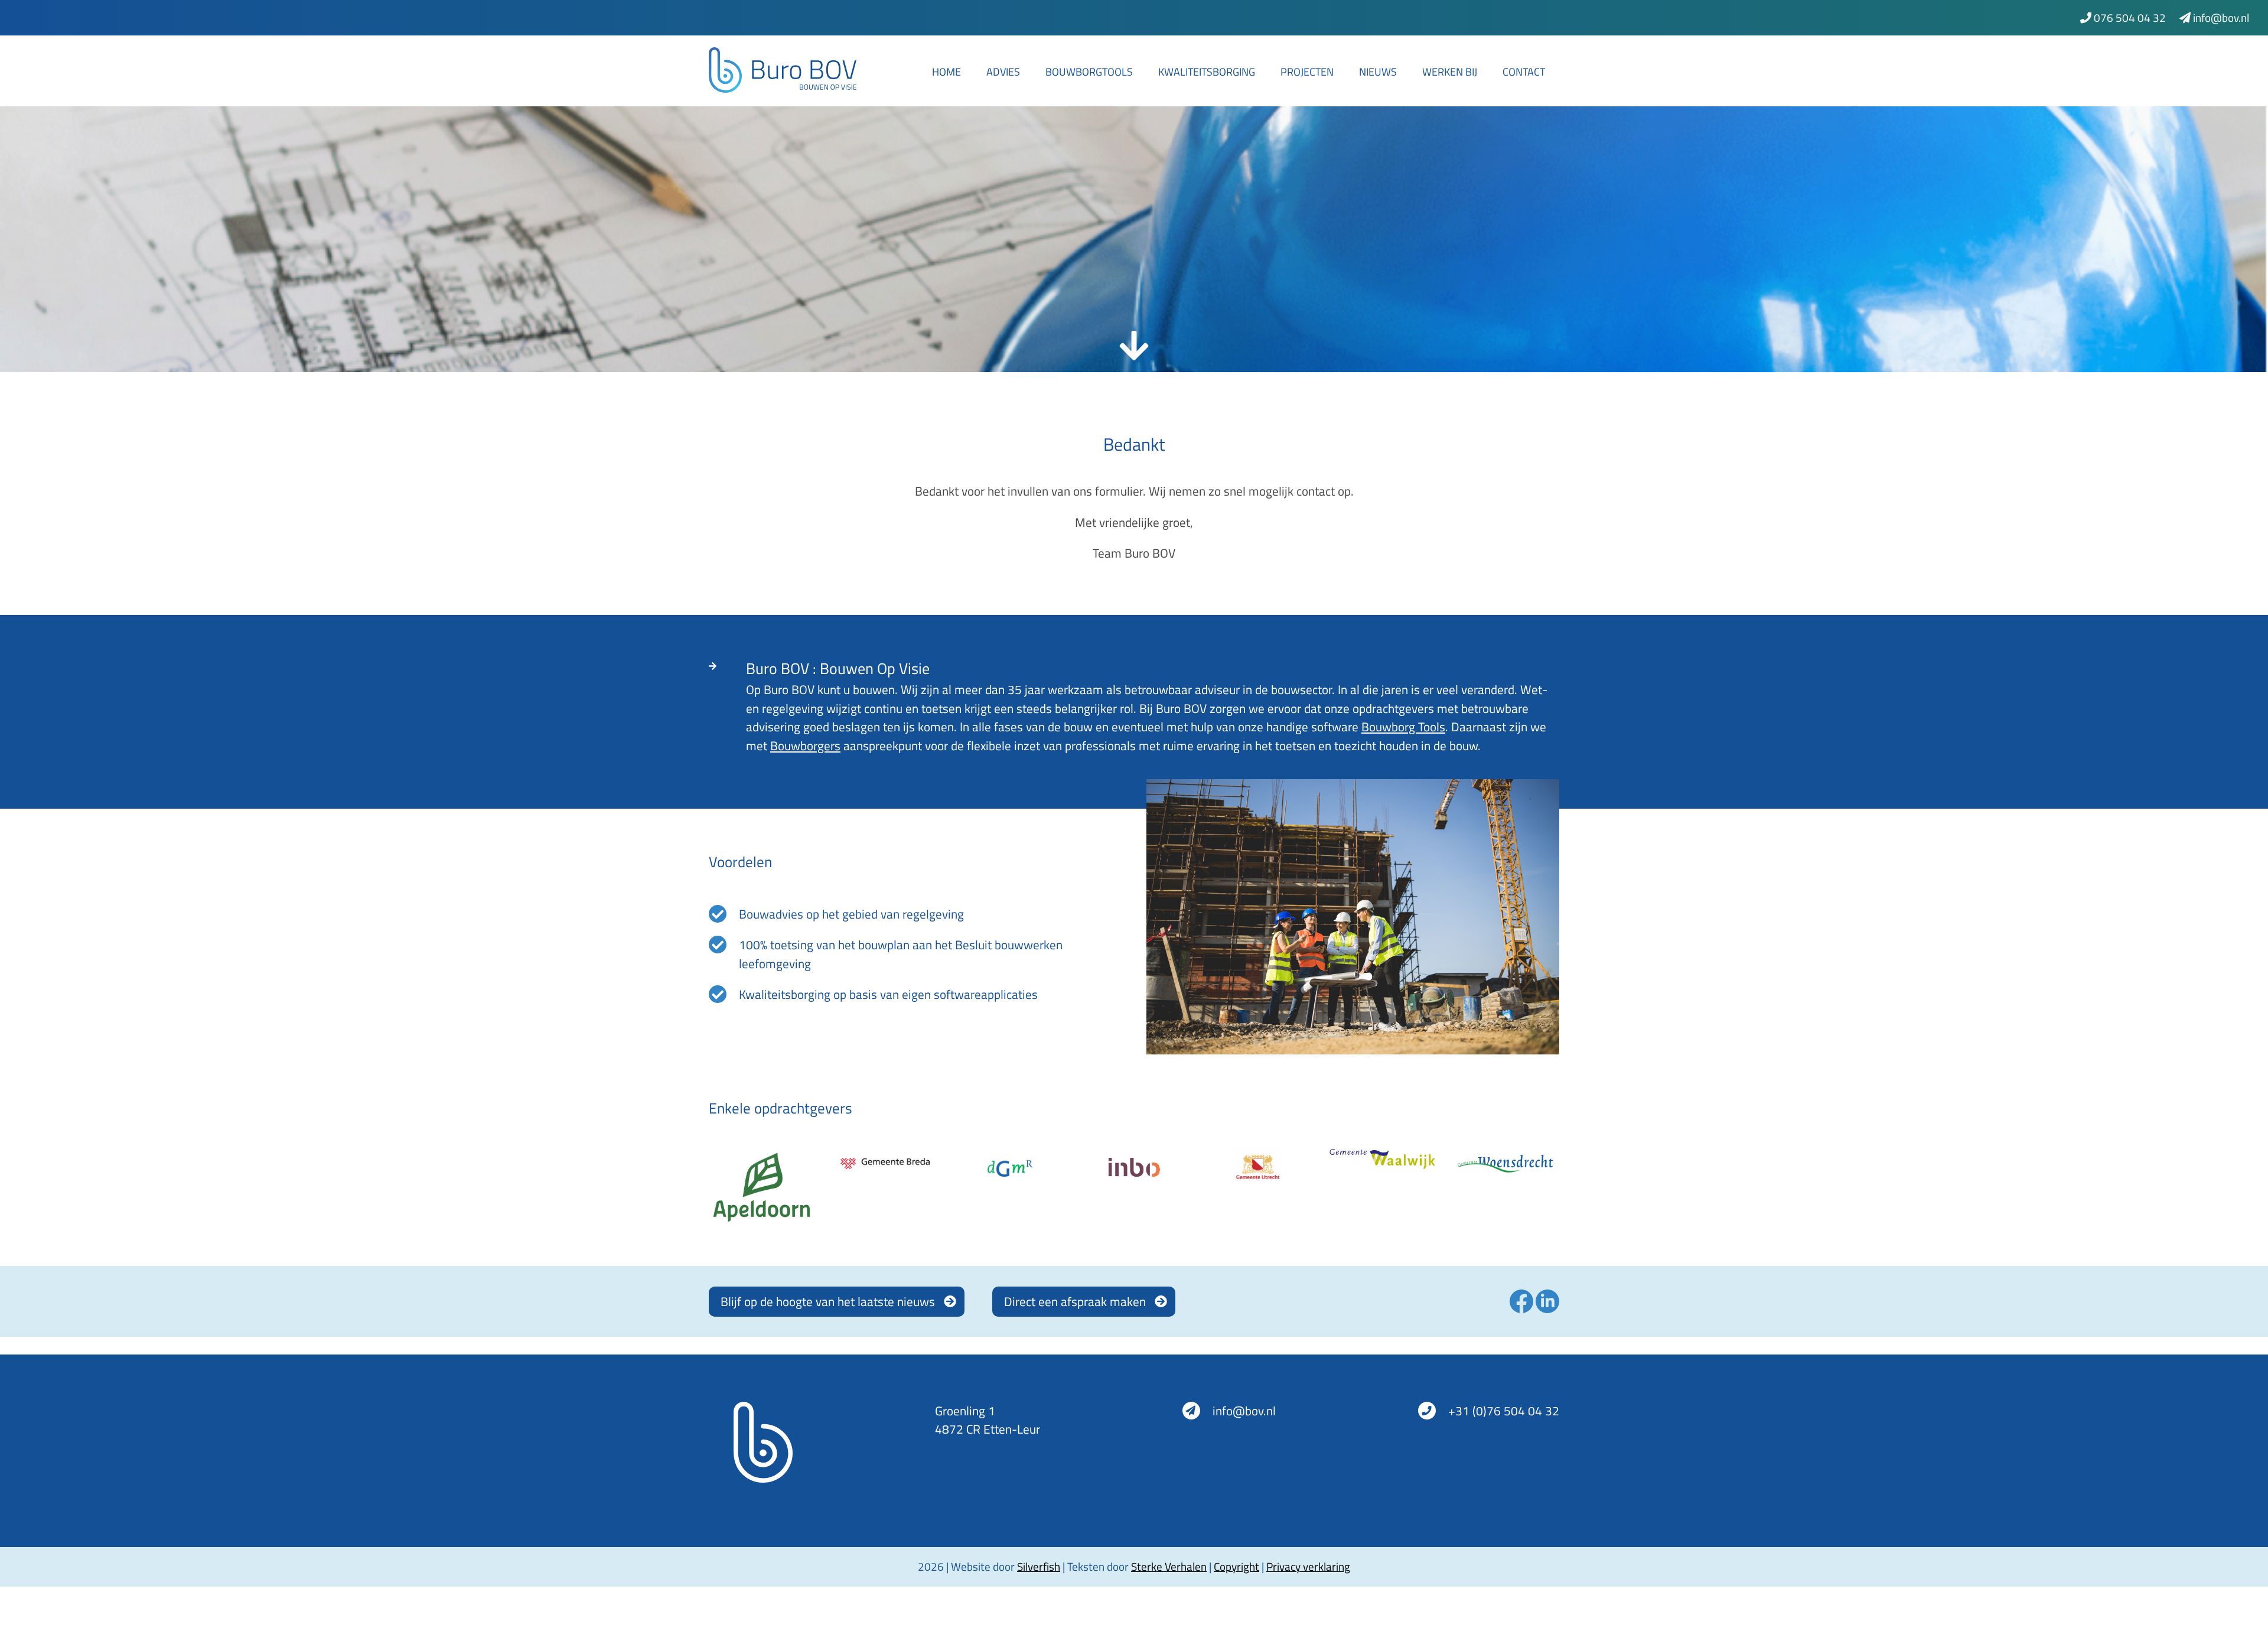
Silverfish (1039, 1566)
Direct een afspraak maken (1075, 1301)
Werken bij (1450, 72)
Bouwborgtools (1089, 72)
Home (946, 72)
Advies (1003, 72)
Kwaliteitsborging (1207, 72)
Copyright (1236, 1566)
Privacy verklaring (1308, 1566)
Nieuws (1378, 72)
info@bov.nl (2220, 17)
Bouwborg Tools (1403, 727)
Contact (1524, 72)
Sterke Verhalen (1169, 1566)
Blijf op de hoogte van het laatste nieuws (828, 1301)
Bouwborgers (805, 745)
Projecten (1307, 72)
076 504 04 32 (2129, 17)
